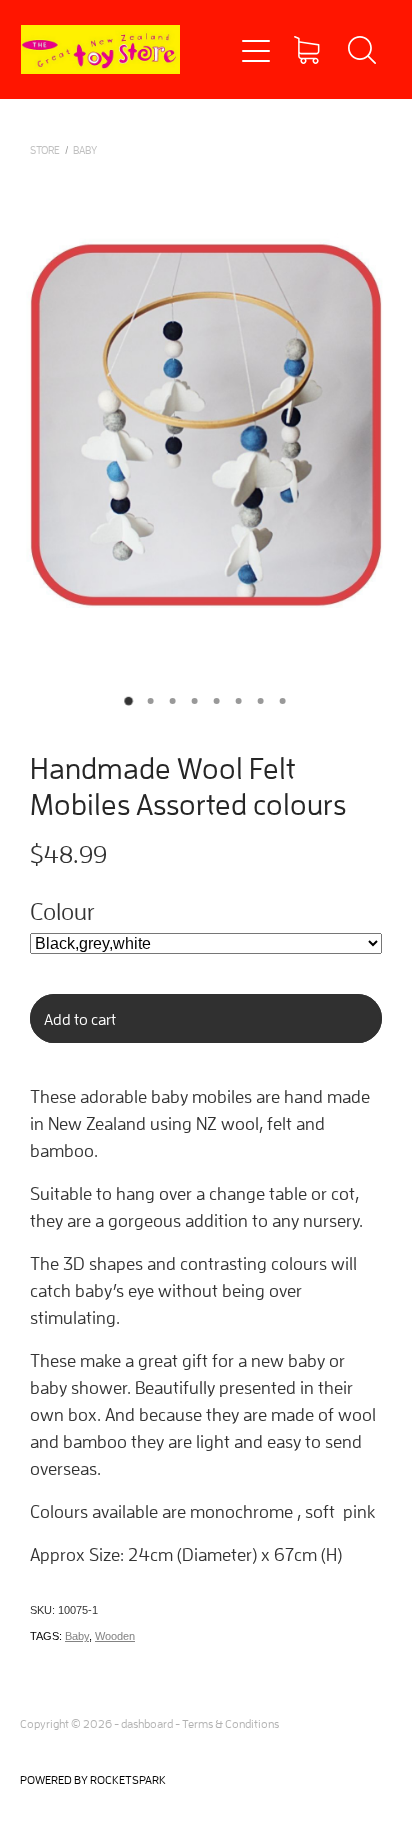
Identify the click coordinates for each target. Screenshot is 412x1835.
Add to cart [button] (80, 1019)
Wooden (115, 1636)
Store (45, 149)
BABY (85, 149)
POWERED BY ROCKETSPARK (93, 1779)
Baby (77, 1636)
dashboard (147, 1723)
